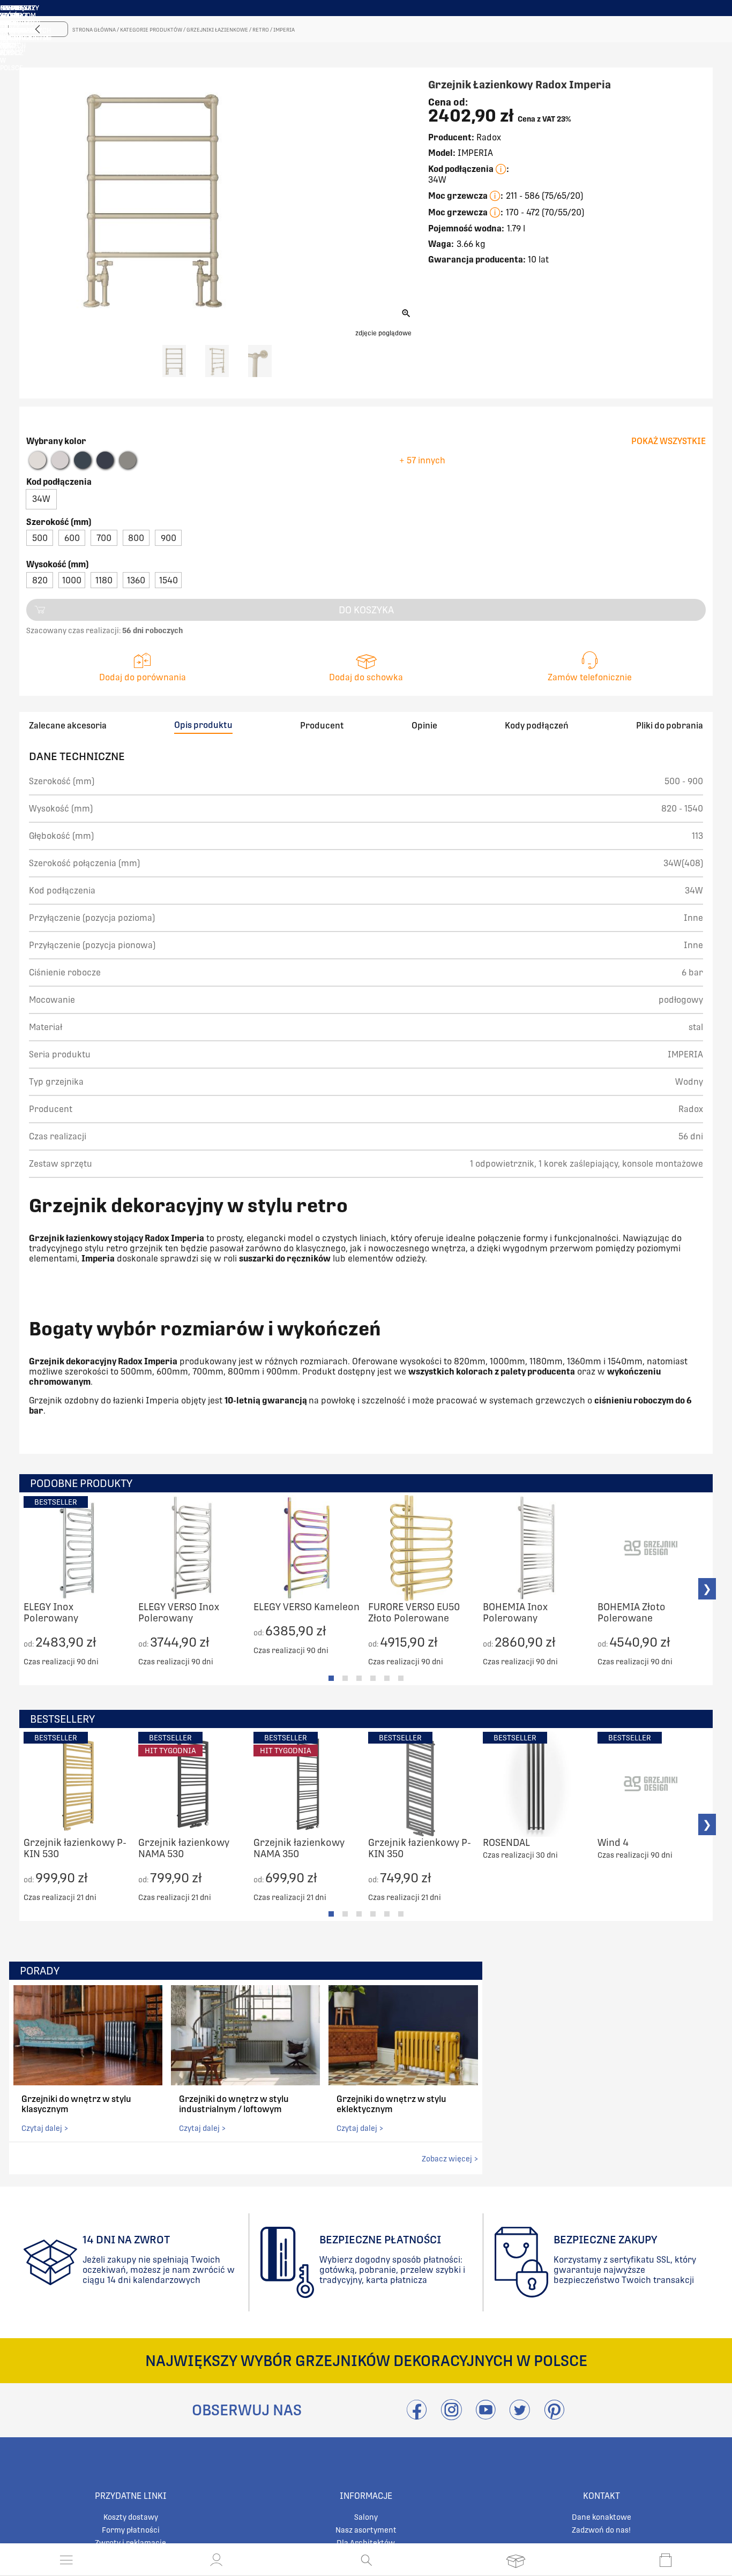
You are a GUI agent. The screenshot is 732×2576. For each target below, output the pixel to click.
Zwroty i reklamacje (130, 2543)
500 (40, 538)
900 (169, 538)
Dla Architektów (366, 2543)
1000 (72, 580)
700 (104, 538)
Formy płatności (131, 2530)
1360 (136, 580)
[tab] (331, 1678)
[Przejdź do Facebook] (417, 2416)
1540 (169, 580)
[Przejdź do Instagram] (451, 2416)
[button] (216, 2560)
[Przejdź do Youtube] (485, 2416)
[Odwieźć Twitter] (520, 2416)
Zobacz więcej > (450, 2159)
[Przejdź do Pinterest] (554, 2416)
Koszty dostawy (131, 2517)
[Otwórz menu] (66, 2560)
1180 (104, 580)
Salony (366, 2517)
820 (40, 580)
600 (72, 538)
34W (41, 499)
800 (136, 538)
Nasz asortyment (366, 2530)
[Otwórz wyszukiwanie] (366, 2560)
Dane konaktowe (602, 2517)
